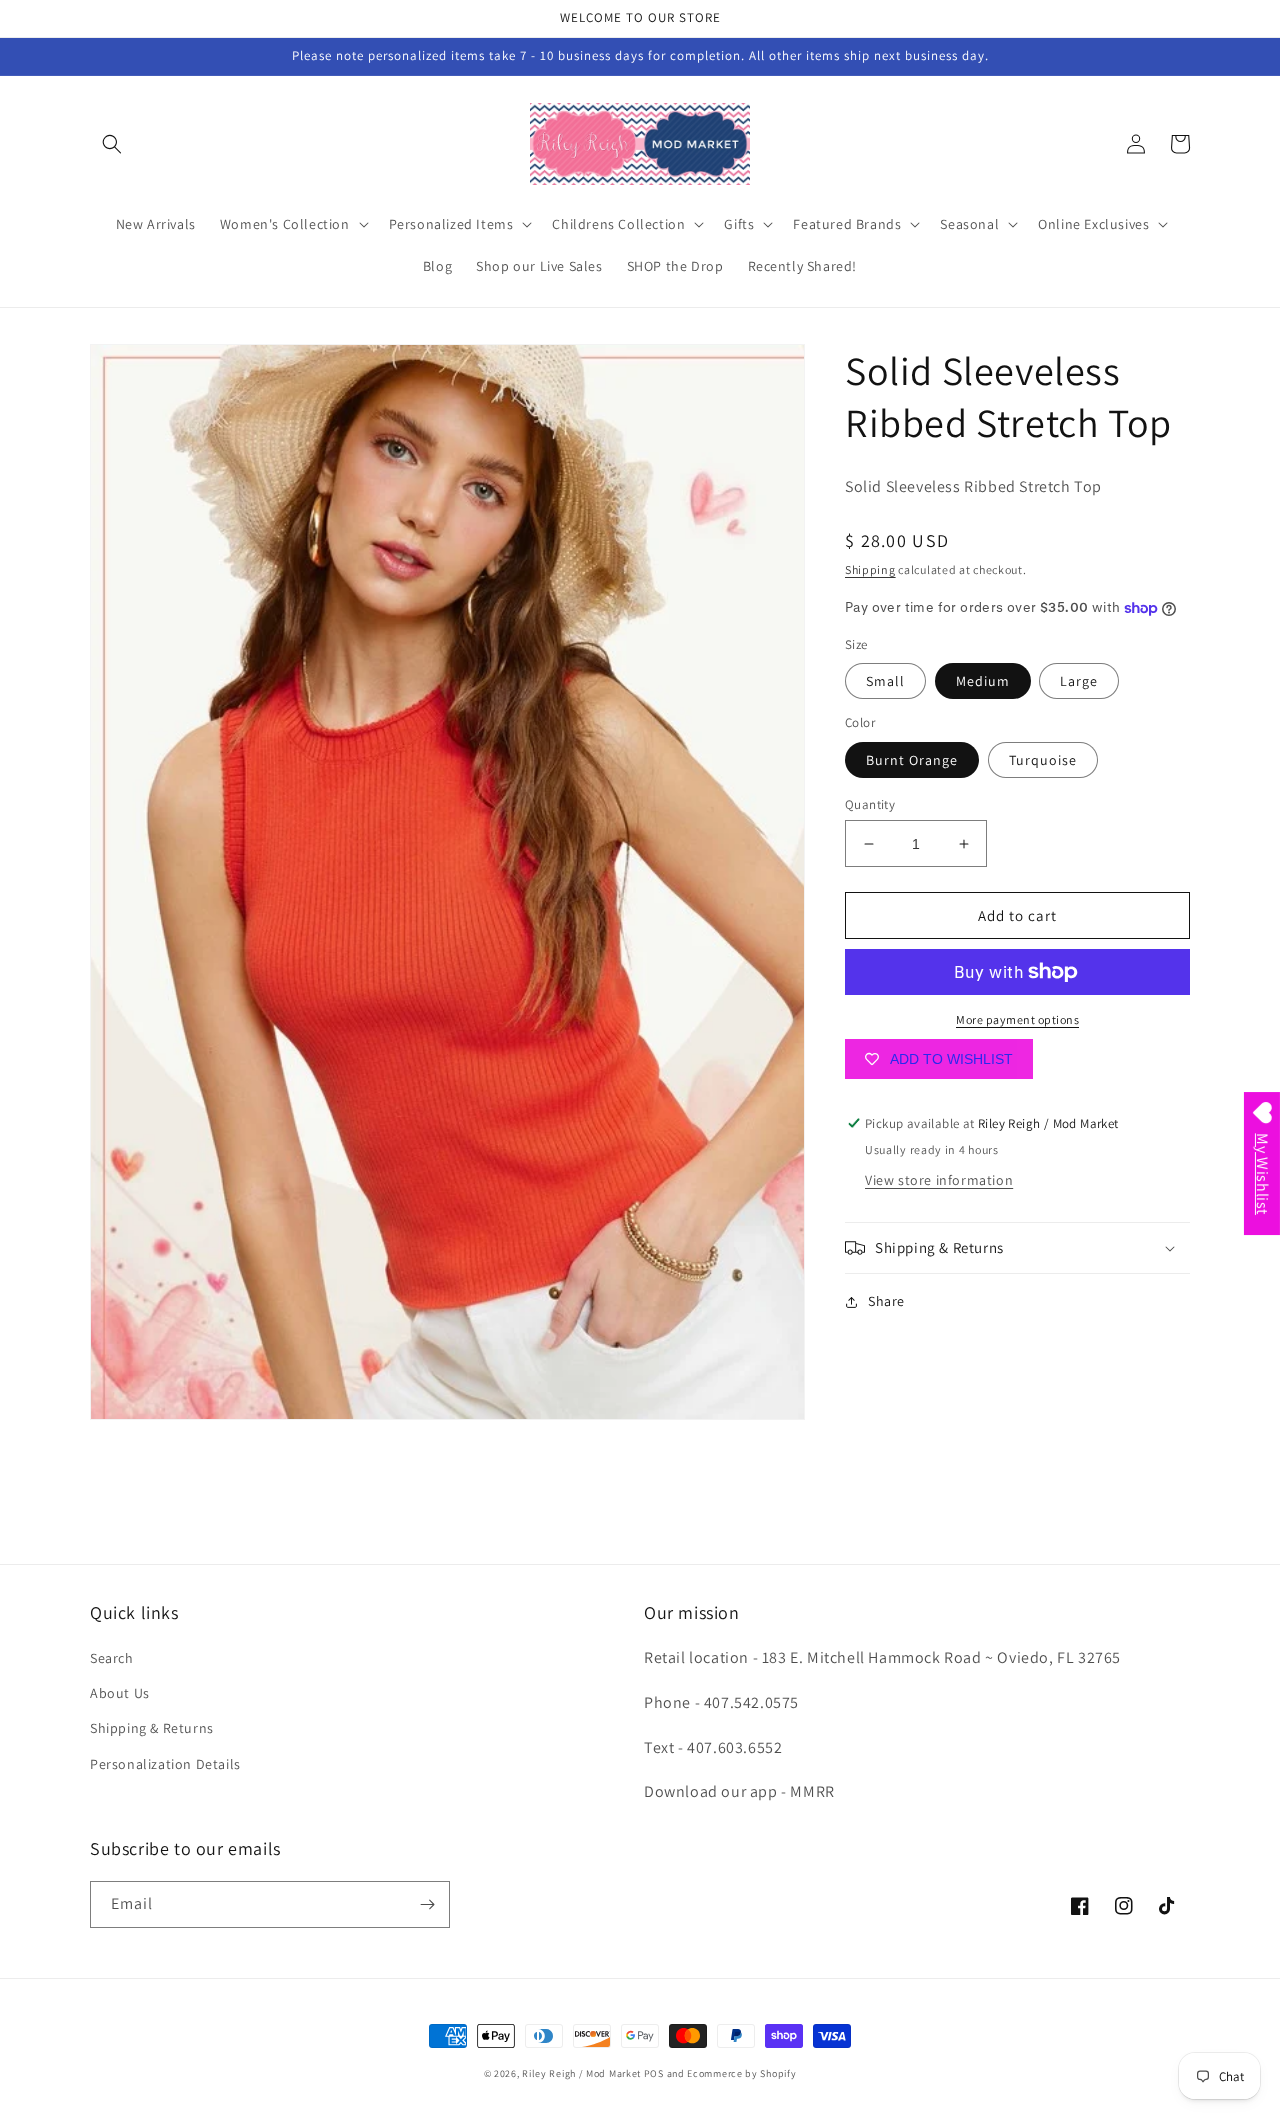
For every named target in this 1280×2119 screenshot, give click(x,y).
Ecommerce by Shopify (741, 2073)
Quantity (870, 804)
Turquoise (1043, 760)
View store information (939, 1180)
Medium (983, 681)
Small (885, 681)
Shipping (870, 569)
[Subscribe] (427, 1904)
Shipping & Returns (152, 1728)
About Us (120, 1693)
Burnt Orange (912, 760)
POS (654, 2073)
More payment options (1017, 1019)
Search (112, 1658)
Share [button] (886, 1301)
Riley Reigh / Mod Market (581, 2073)
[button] (112, 144)
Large (1079, 681)
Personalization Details (165, 1764)
